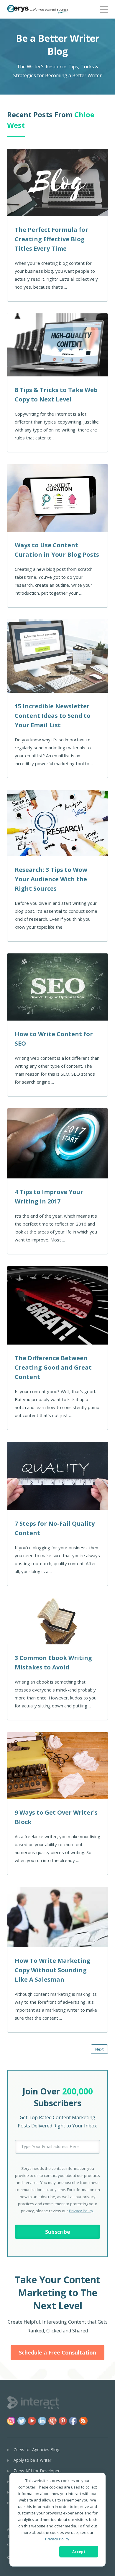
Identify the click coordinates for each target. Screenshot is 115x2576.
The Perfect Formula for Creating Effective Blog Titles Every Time (51, 239)
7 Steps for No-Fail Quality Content (55, 1528)
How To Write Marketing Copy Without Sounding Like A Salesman (52, 1970)
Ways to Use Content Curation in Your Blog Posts (57, 550)
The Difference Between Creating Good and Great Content (53, 1367)
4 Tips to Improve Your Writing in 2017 (49, 1197)
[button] (104, 8)
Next (99, 2049)
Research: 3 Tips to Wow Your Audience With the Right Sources (51, 879)
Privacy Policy (57, 2539)
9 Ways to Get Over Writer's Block (56, 1817)
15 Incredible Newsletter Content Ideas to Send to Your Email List (53, 716)
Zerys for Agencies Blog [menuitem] (36, 2449)
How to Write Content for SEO (54, 1039)
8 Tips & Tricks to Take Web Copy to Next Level (56, 395)
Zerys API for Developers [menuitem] (38, 2471)
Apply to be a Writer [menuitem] (32, 2460)
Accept (79, 2552)
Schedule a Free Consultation (57, 2352)
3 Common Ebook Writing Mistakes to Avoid (53, 1663)
